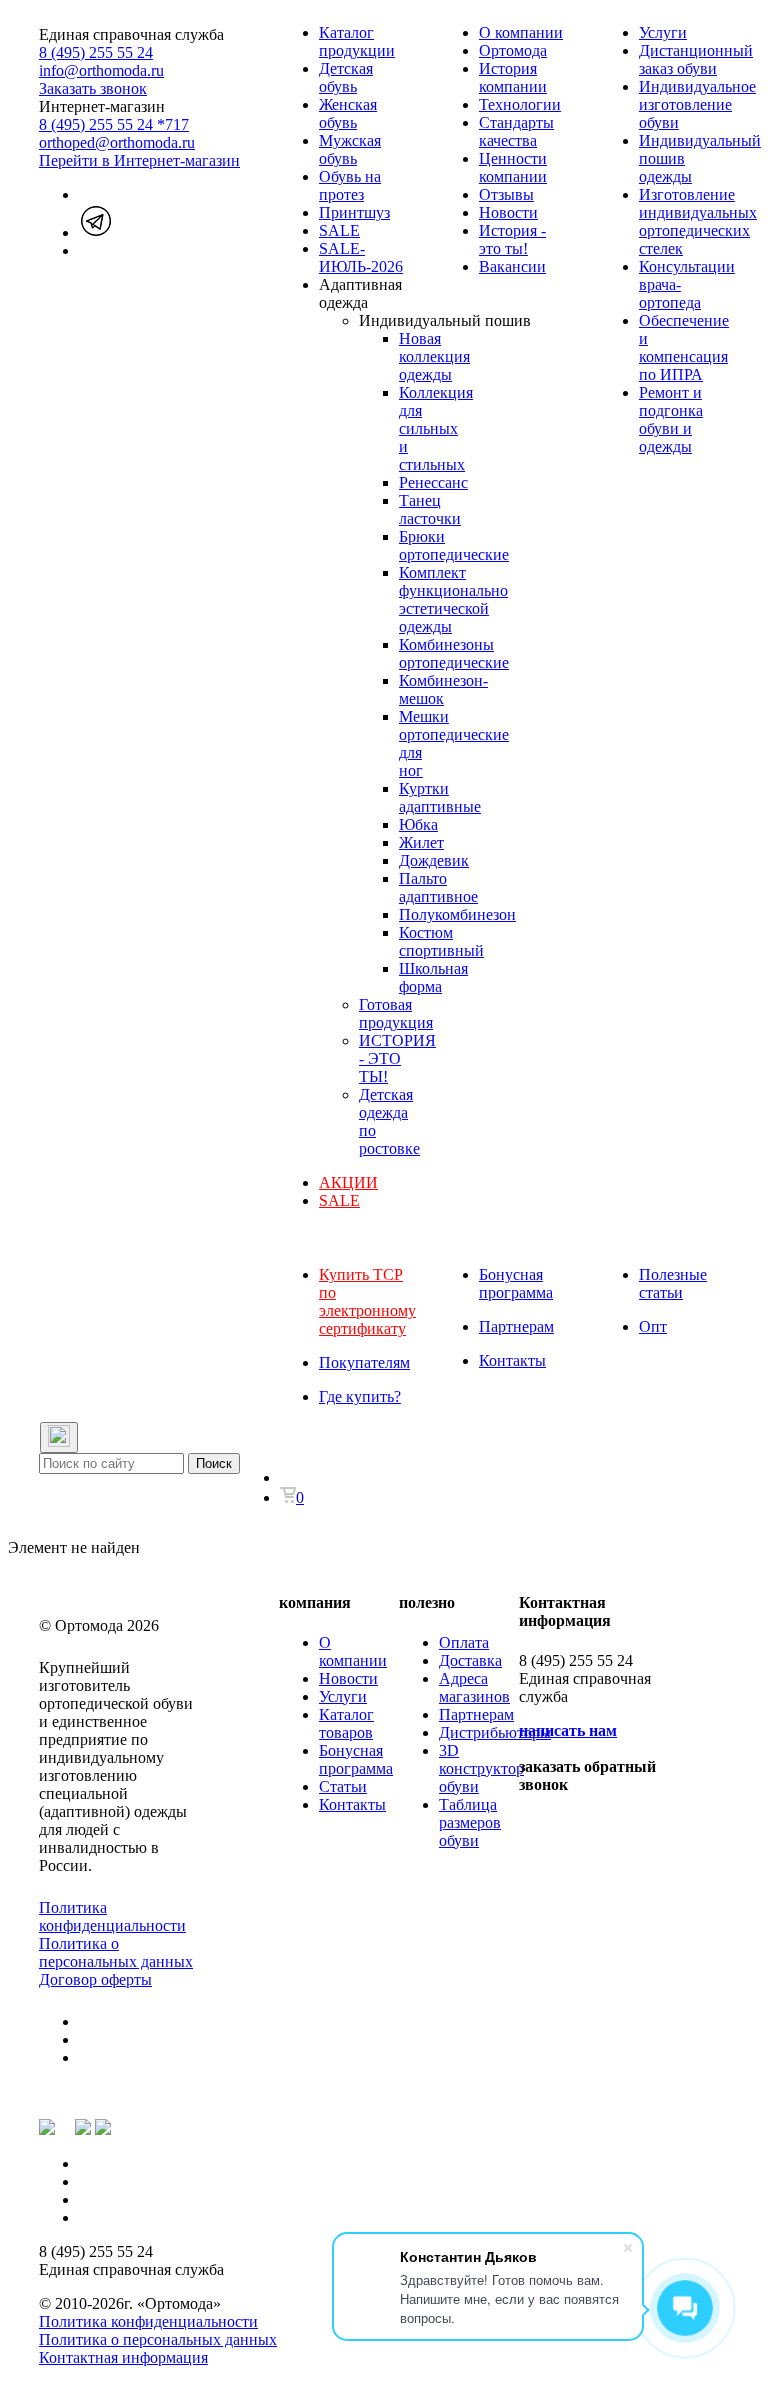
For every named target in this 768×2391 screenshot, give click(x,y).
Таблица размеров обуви (470, 1822)
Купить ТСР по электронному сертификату (367, 1301)
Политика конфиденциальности (112, 1916)
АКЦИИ (348, 1182)
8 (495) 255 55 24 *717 (114, 124)
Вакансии (512, 266)
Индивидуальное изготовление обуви (697, 104)
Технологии (520, 104)
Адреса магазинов (474, 1687)
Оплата (464, 1642)
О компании (521, 32)
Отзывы (506, 194)
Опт (653, 1326)
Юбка (418, 824)
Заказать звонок (93, 88)
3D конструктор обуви (481, 1768)
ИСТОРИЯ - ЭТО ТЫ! (397, 1058)
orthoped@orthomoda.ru (117, 142)
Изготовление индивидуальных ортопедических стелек (698, 221)
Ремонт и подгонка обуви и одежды (671, 419)
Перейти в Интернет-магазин (139, 160)
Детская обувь (346, 77)
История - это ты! (512, 239)
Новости (508, 212)
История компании (513, 77)
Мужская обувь (350, 149)
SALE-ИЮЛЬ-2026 (361, 257)
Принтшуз (354, 212)
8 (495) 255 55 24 (96, 52)
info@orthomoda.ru (101, 70)
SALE (339, 230)
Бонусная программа (516, 1283)
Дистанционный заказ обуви (696, 59)
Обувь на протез (350, 185)
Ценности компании (513, 167)
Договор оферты (95, 1979)
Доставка (470, 1660)
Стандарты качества (516, 131)
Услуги (663, 32)
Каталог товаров (346, 1723)
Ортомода (513, 50)
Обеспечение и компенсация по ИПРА (684, 347)
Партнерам (516, 1326)
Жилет (421, 842)
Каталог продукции (357, 41)
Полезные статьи (673, 1283)
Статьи (343, 1786)
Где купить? (360, 1396)
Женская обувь (348, 113)
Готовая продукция (396, 1013)
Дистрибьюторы (495, 1732)
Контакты (512, 1360)
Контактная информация (123, 2357)
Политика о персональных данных (116, 1952)
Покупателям (364, 1362)
